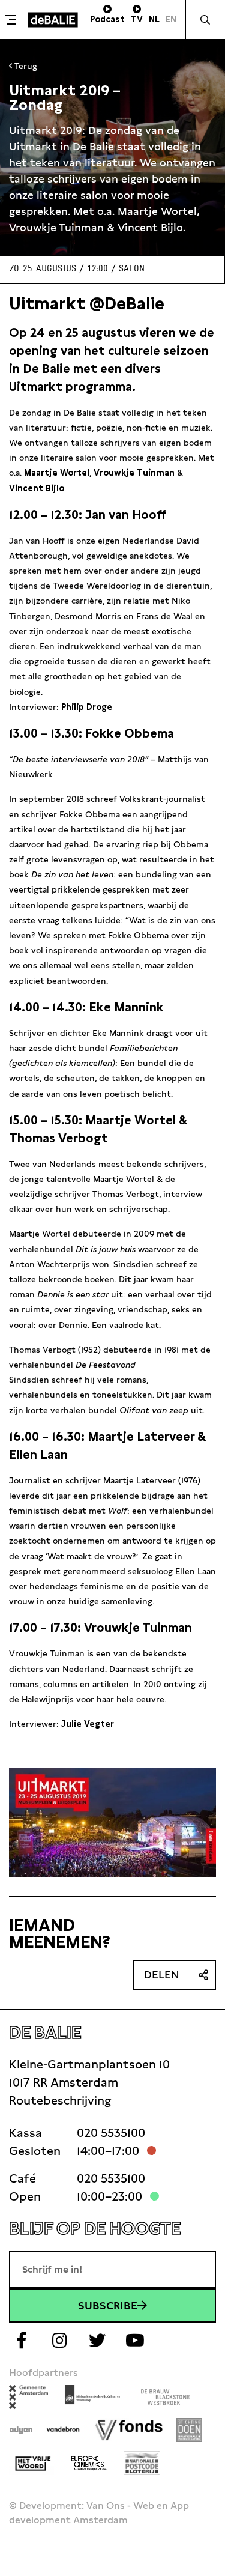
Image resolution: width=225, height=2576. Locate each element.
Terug (25, 66)
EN (171, 19)
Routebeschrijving (60, 2100)
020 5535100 (111, 2133)
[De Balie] (53, 20)
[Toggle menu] (13, 20)
